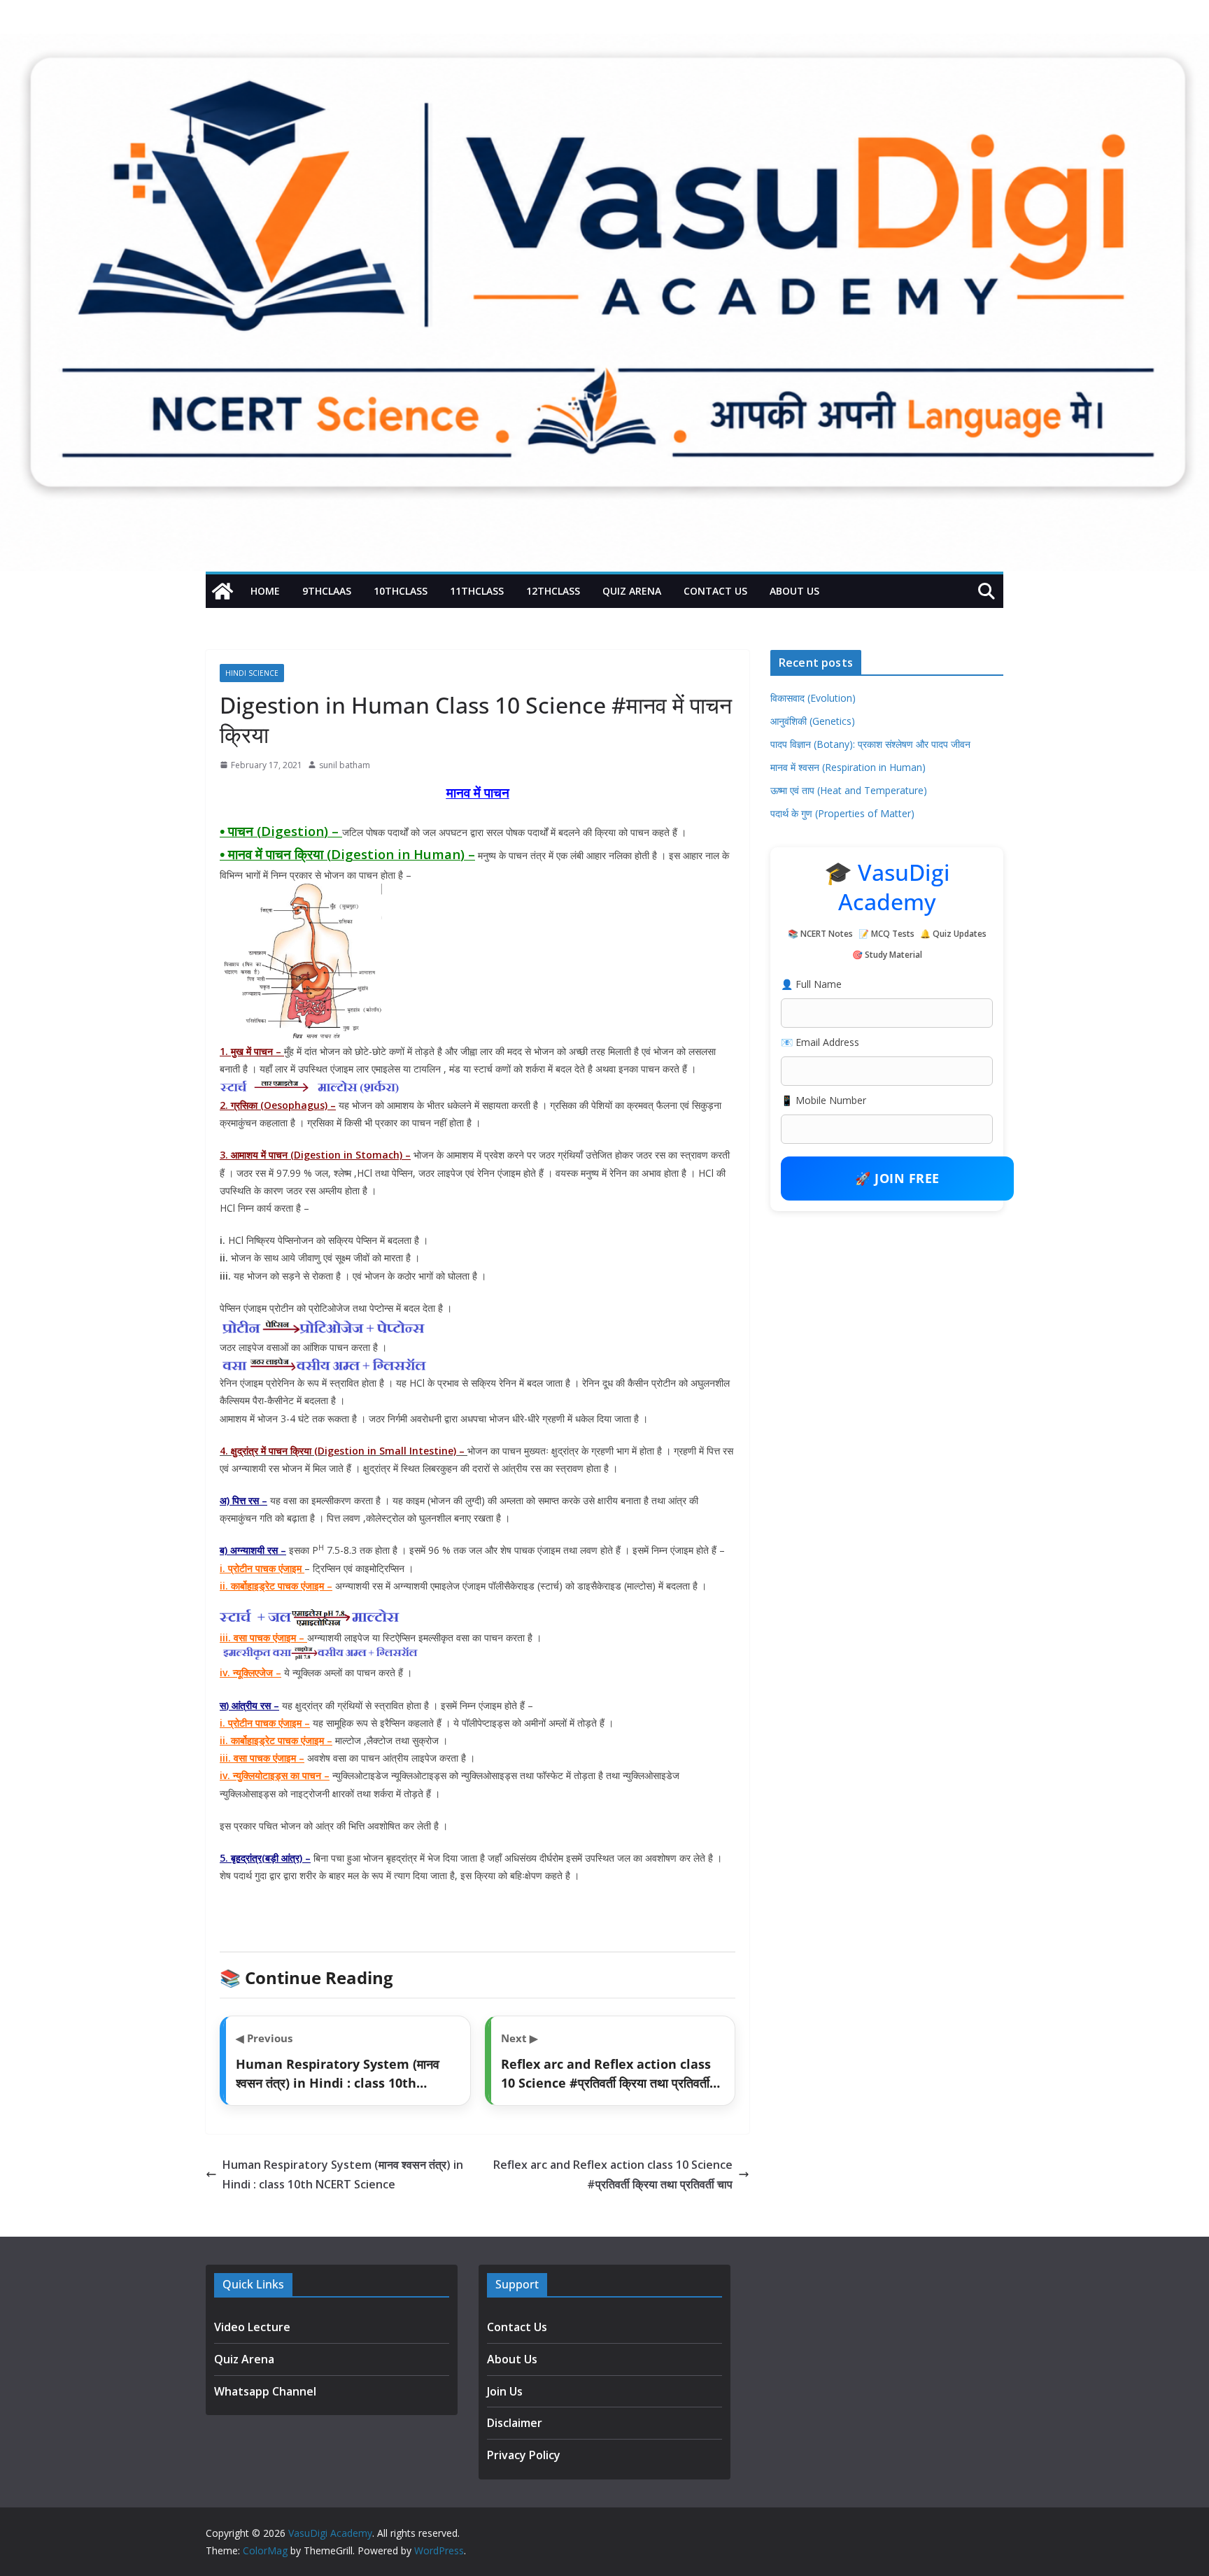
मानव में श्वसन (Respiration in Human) (848, 767)
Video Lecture (252, 2327)
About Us (794, 591)
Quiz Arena (632, 591)
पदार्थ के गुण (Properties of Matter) (842, 813)
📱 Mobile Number (823, 1100)
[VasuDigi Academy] (222, 591)
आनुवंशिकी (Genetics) (813, 721)
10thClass (401, 591)
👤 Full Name (811, 984)
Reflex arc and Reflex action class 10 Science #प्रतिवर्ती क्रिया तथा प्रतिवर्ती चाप (613, 2175)
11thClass (477, 591)
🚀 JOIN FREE (897, 1178)
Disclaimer (515, 2423)
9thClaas (327, 591)
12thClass (553, 591)
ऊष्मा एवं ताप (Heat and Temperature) (849, 790)
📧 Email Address (820, 1042)
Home (265, 591)
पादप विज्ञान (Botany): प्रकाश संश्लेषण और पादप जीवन (870, 744)
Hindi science (252, 673)
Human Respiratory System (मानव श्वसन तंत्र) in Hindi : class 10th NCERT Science (343, 2175)
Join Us (505, 2391)
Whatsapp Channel (265, 2391)
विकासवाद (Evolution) (813, 698)
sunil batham (345, 765)
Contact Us (715, 591)
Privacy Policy (524, 2455)
